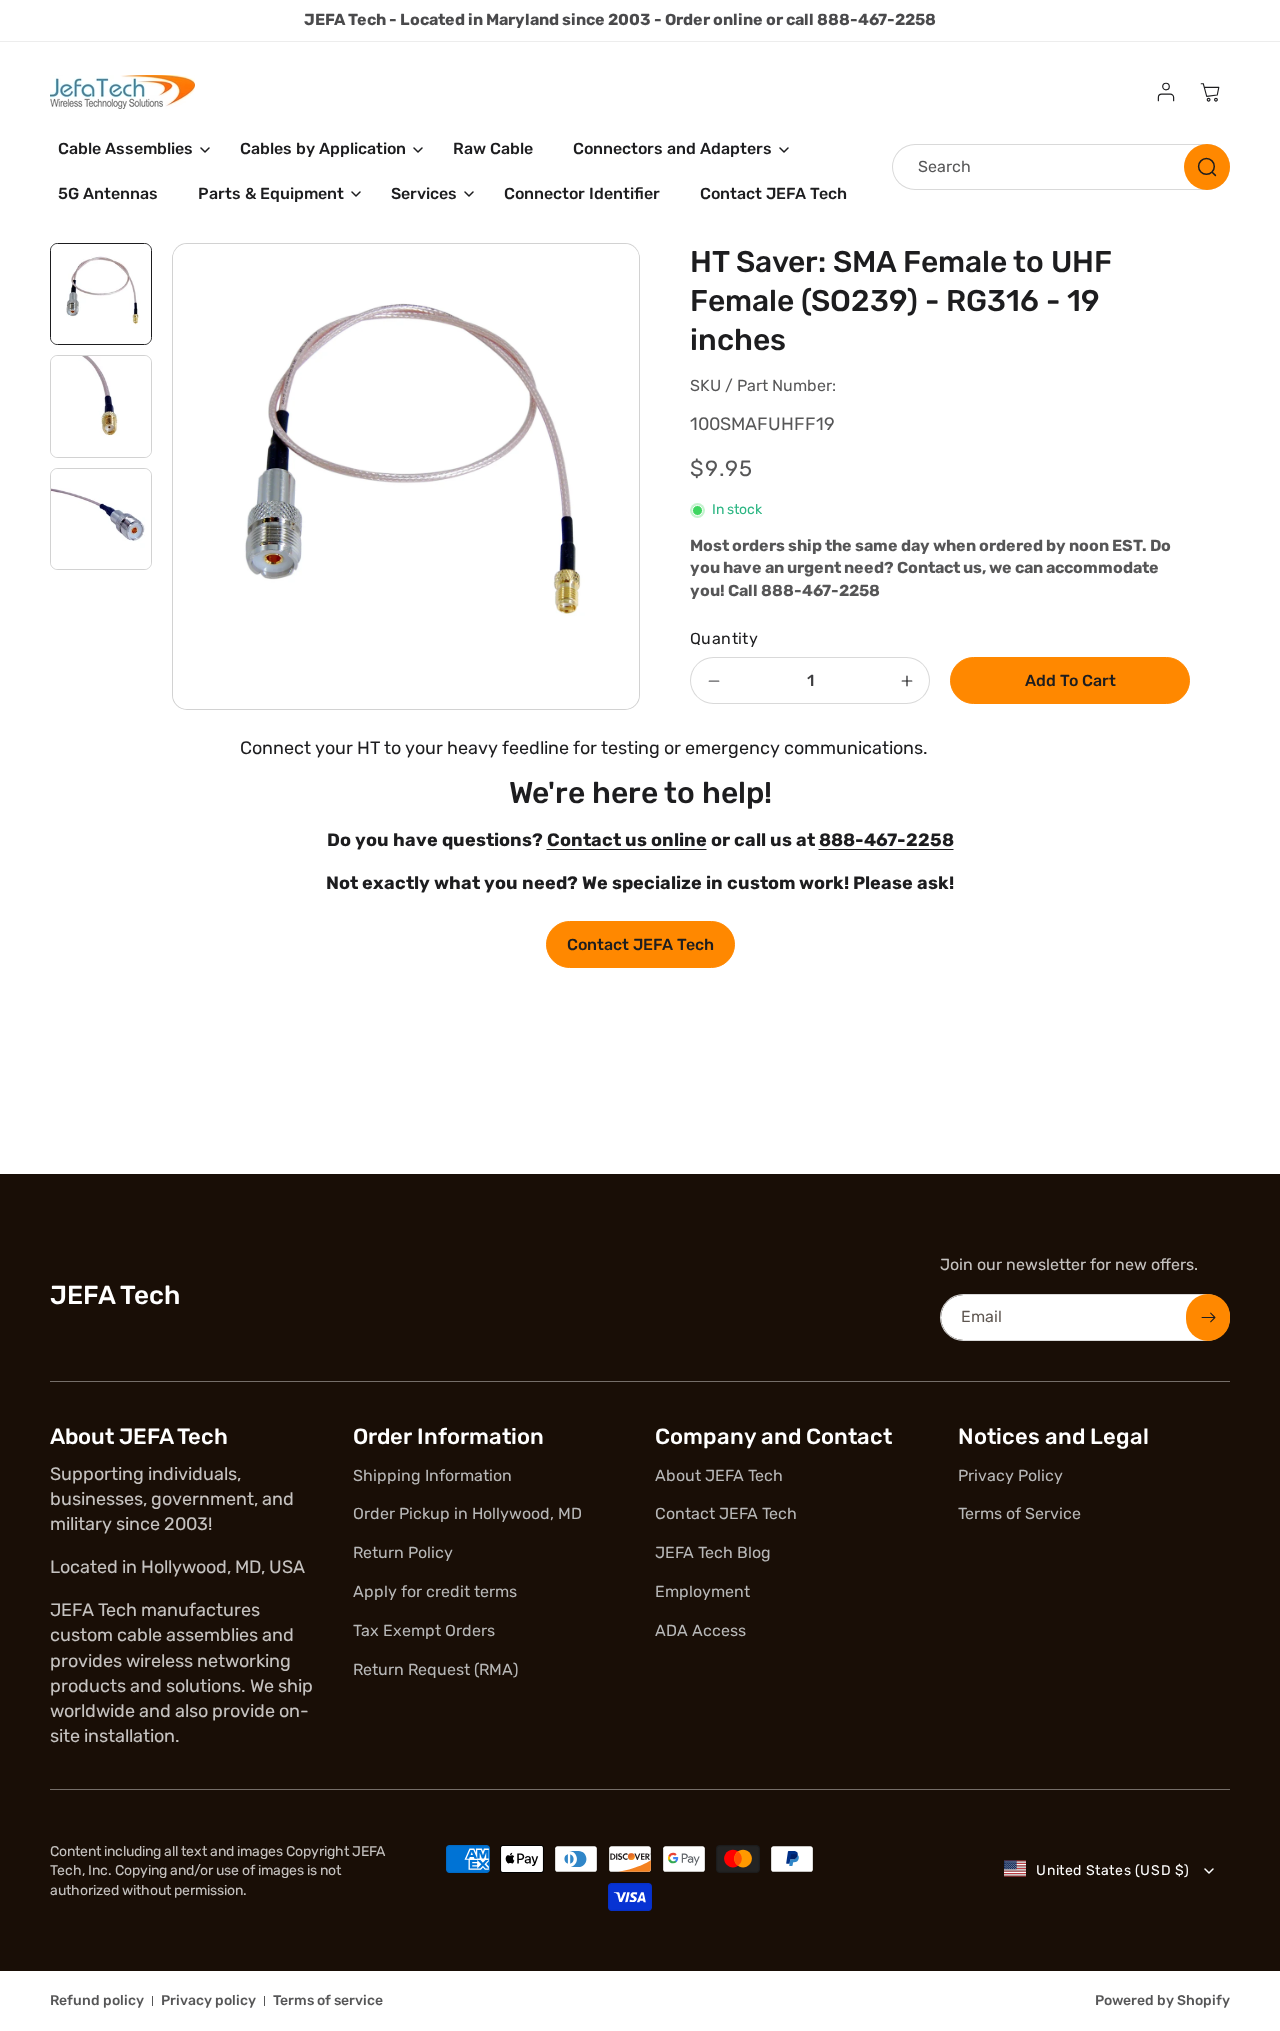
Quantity (724, 638)
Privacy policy (208, 2000)
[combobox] (1061, 167)
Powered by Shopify (1162, 2000)
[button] (129, 149)
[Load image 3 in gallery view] (101, 519)
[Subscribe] (1208, 1317)
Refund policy (97, 2000)
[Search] (1207, 167)
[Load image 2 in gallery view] (101, 406)
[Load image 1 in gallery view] (101, 294)
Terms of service (328, 2000)
